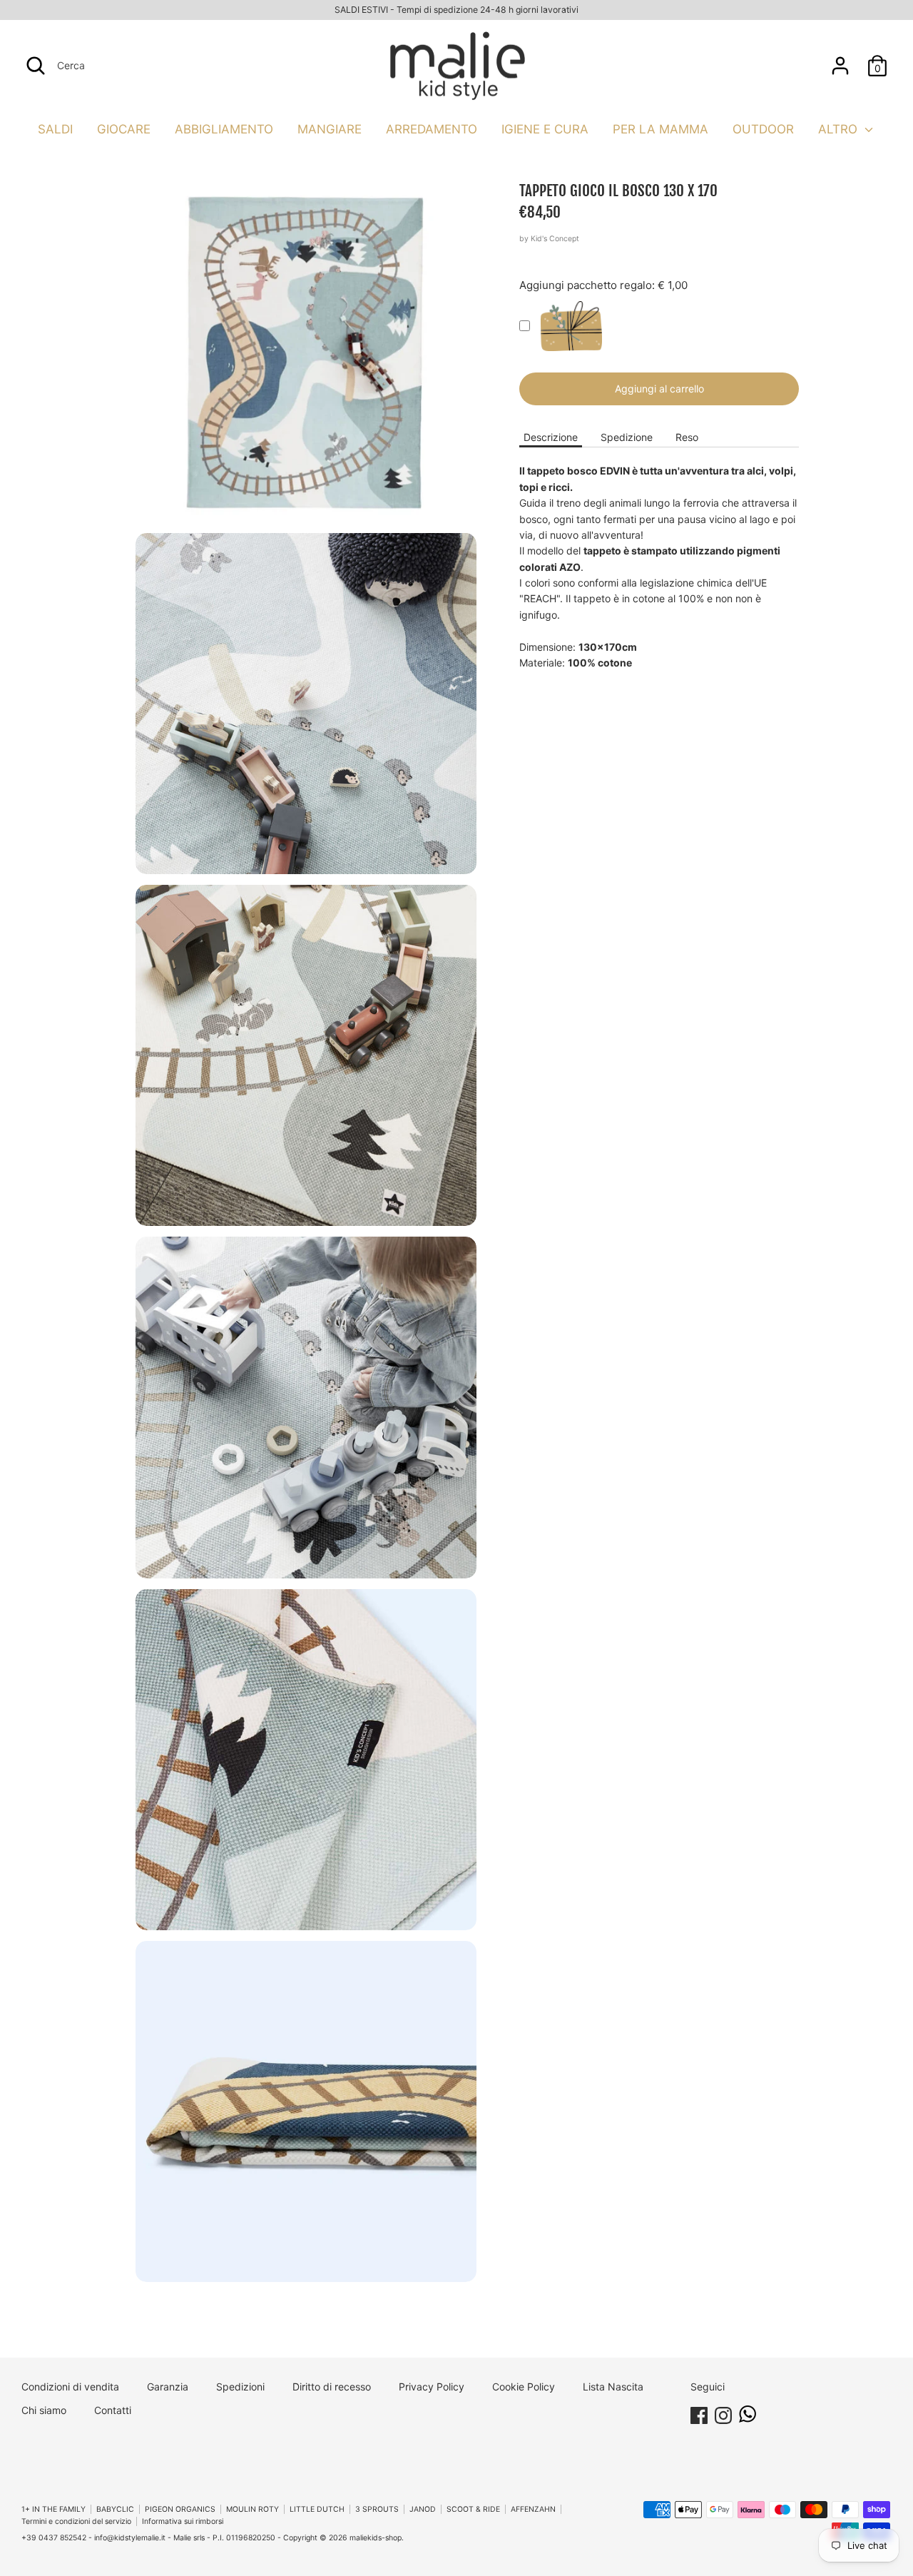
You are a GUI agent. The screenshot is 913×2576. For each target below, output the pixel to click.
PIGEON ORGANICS (180, 2509)
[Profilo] (840, 59)
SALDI (55, 129)
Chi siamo (44, 2410)
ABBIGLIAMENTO (224, 129)
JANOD (423, 2509)
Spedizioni (240, 2387)
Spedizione (627, 437)
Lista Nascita (613, 2387)
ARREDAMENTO (432, 129)
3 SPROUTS (377, 2509)
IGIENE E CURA (545, 129)
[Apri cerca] (36, 66)
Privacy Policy (432, 2387)
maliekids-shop (376, 2538)
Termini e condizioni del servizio (76, 2521)
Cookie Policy (524, 2387)
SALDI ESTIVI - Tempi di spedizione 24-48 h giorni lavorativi (456, 10)
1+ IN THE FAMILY (53, 2509)
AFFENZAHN (533, 2509)
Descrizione (551, 437)
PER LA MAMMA (660, 129)
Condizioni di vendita (70, 2387)
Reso (687, 437)
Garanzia (168, 2387)
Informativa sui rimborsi (183, 2521)
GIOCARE (124, 129)
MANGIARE (330, 129)
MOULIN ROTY (253, 2509)
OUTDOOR (763, 129)
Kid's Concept (555, 239)
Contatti (113, 2410)
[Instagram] (723, 2413)
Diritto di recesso (332, 2387)
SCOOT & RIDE (473, 2509)
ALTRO (840, 129)
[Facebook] (699, 2413)
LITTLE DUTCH (317, 2509)
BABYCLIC (115, 2509)
